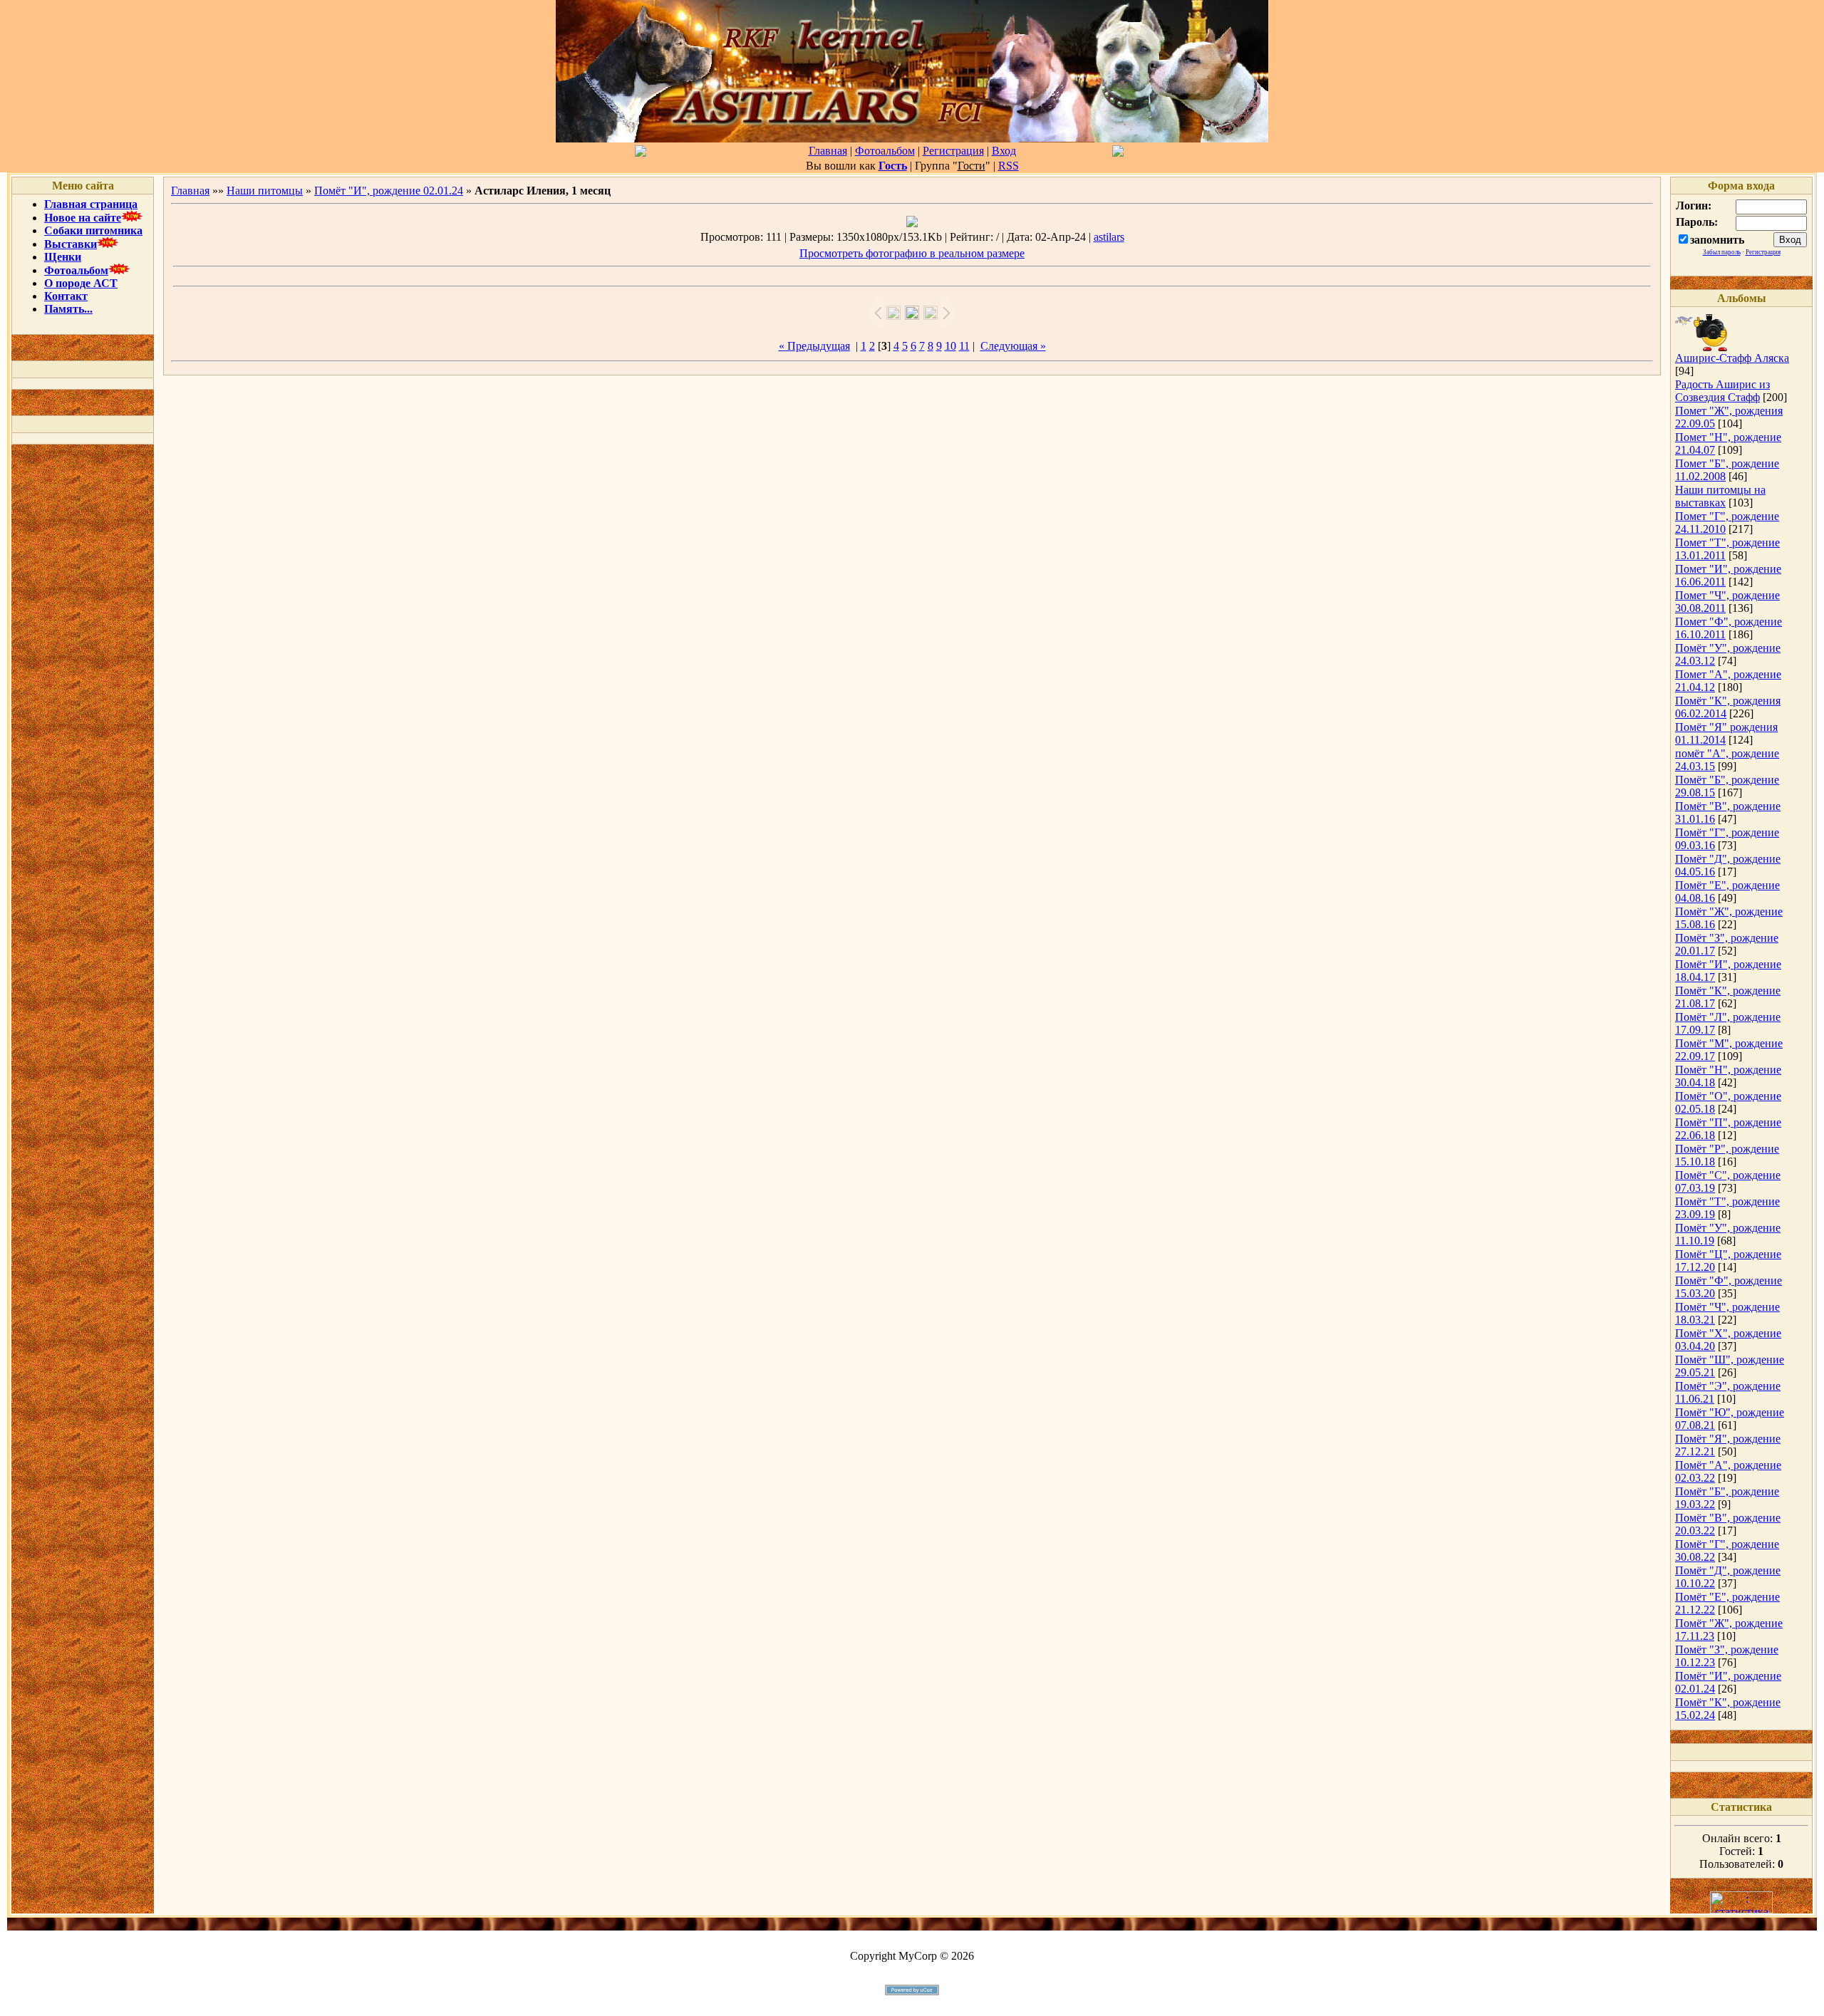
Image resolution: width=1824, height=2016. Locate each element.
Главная (828, 151)
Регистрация (953, 151)
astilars (1109, 237)
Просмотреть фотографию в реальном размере (912, 253)
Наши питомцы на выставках (1720, 496)
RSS (1009, 166)
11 (964, 346)
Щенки (63, 257)
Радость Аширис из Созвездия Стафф (1722, 391)
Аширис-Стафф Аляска (1732, 358)
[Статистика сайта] (1741, 1910)
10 (950, 346)
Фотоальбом (885, 151)
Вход (1004, 151)
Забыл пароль (1722, 252)
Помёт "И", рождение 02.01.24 (389, 191)
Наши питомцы (265, 191)
